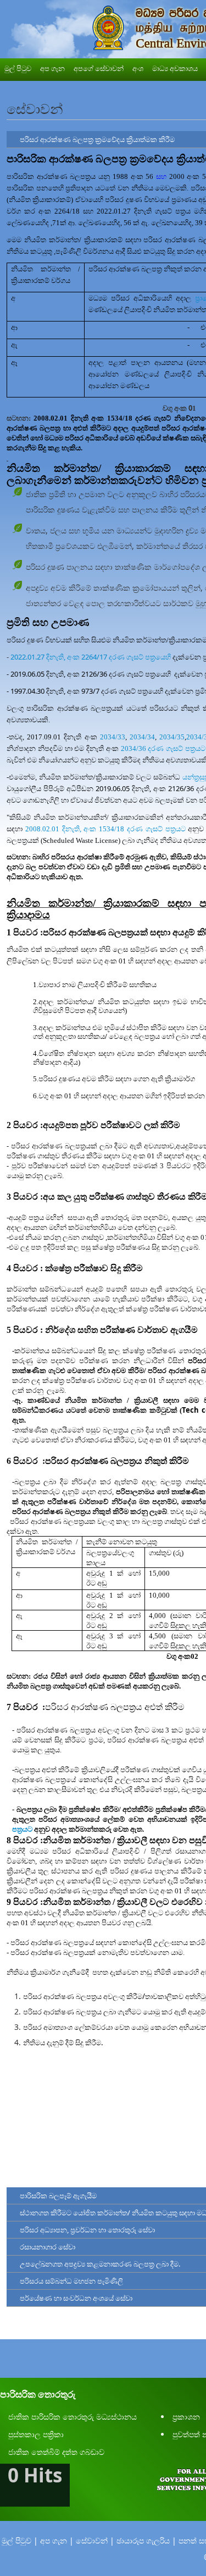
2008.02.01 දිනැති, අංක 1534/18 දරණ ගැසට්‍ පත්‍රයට (105, 829)
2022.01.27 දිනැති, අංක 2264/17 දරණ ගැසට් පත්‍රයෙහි (91, 657)
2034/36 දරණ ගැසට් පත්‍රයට (163, 748)
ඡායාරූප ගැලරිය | (146, 2540)
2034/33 (111, 737)
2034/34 (142, 737)
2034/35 (172, 737)
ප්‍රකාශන (186, 2417)
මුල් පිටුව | (20, 2540)
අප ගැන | (57, 2540)
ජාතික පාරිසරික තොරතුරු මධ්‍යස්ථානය (73, 2417)
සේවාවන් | (95, 2540)
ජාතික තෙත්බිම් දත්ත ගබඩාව (56, 2452)
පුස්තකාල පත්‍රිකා (36, 2434)
